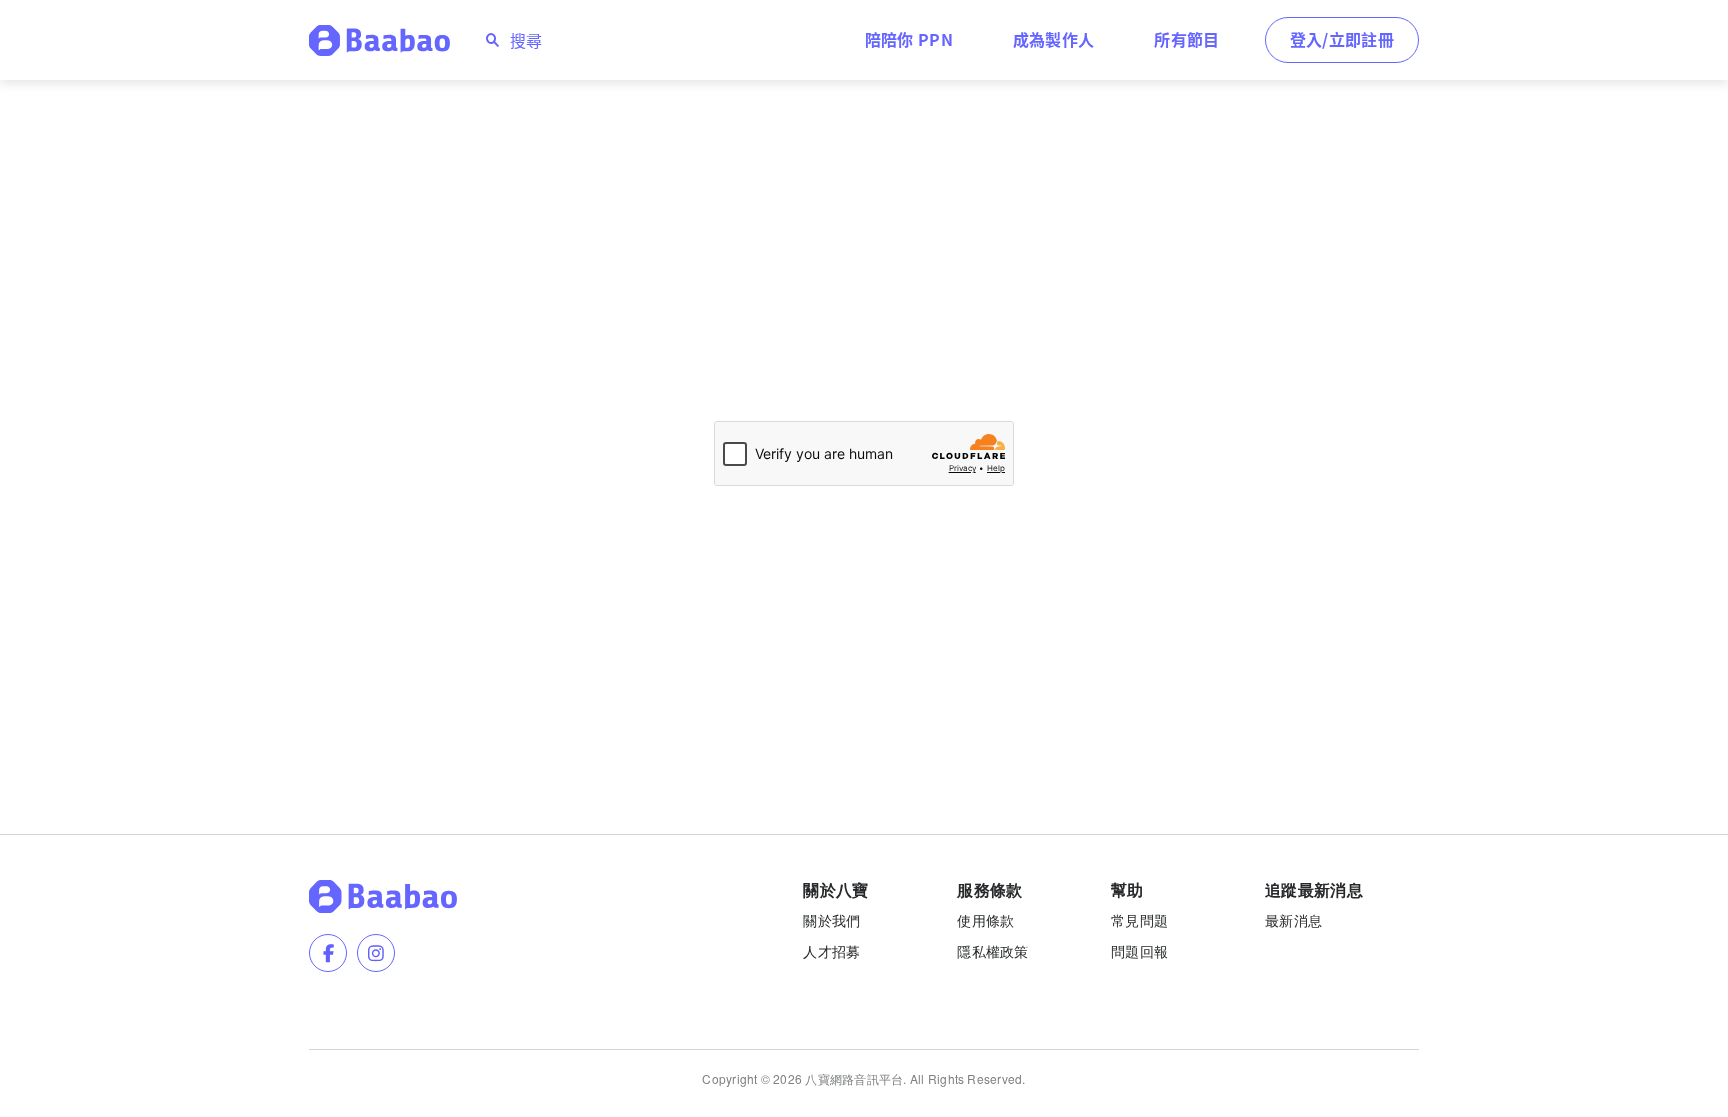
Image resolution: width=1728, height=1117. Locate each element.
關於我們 (831, 920)
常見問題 (1139, 920)
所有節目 (1186, 39)
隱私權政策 (992, 951)
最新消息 (1293, 920)
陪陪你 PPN (909, 39)
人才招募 (831, 951)
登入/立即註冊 (1342, 39)
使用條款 (985, 920)
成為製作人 (1054, 39)
